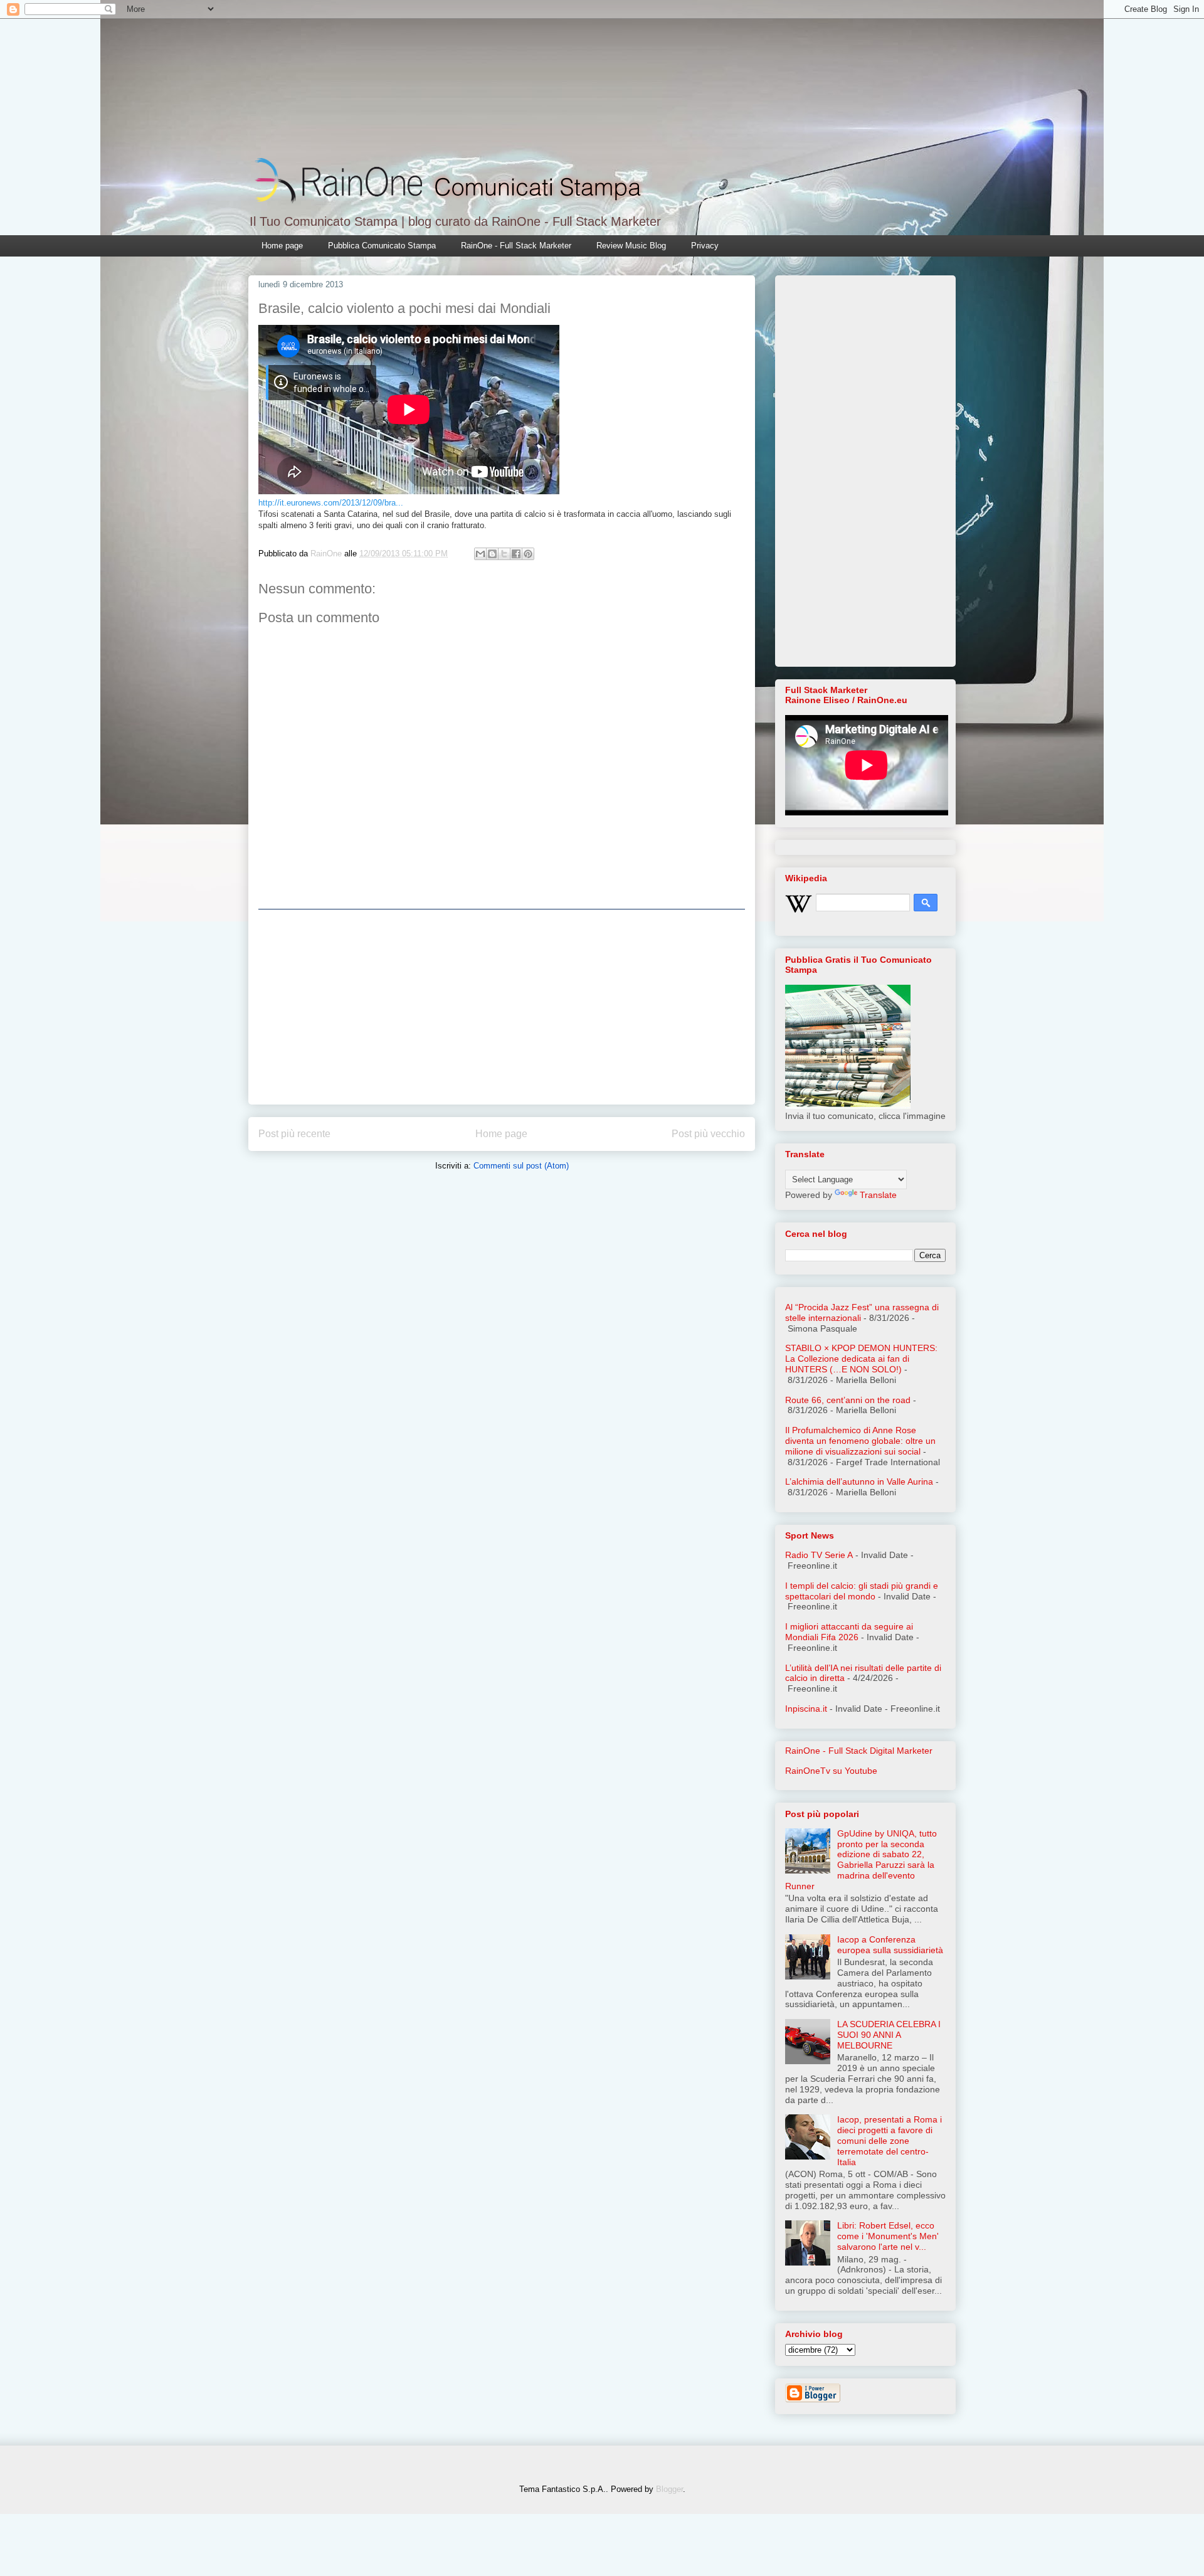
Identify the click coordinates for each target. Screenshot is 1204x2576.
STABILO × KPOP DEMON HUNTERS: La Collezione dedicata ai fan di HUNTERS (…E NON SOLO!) (861, 1359)
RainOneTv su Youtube (831, 1771)
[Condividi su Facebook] (516, 554)
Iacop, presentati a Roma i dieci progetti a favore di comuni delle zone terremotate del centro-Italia (890, 2140)
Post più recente (294, 1134)
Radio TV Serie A (819, 1555)
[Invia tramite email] (480, 554)
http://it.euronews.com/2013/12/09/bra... (331, 503)
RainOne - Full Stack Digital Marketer (859, 1751)
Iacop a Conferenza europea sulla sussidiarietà (890, 1945)
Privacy (705, 246)
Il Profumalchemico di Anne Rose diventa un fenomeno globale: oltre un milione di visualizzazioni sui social (860, 1441)
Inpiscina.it (806, 1709)
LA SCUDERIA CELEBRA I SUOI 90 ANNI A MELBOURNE (889, 2035)
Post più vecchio (708, 1134)
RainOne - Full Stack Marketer (516, 246)
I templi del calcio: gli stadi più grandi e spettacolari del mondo (862, 1591)
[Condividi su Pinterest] (528, 554)
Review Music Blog (631, 246)
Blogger (669, 2489)
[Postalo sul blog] (492, 554)
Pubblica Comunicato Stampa (382, 246)
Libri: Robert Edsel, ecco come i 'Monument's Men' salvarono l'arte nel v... (888, 2236)
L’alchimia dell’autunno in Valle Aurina (859, 1481)
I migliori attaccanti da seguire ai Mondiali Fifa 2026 (849, 1632)
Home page (282, 246)
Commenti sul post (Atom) (521, 1166)
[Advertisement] (502, 1007)
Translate (878, 1195)
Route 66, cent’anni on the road (848, 1400)
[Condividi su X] (504, 554)
